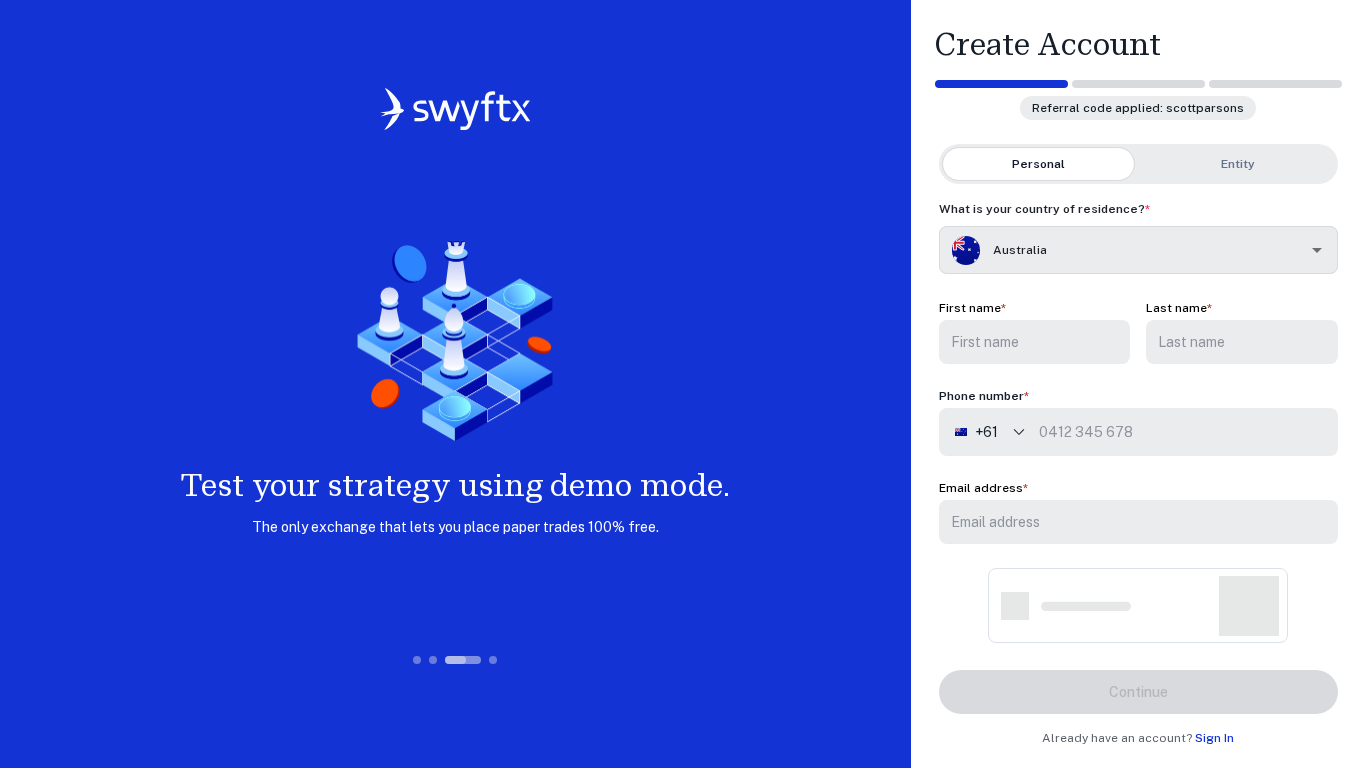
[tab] (1039, 164)
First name (970, 308)
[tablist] (1138, 164)
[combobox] (1130, 250)
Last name (1176, 308)
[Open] (1317, 250)
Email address (981, 488)
